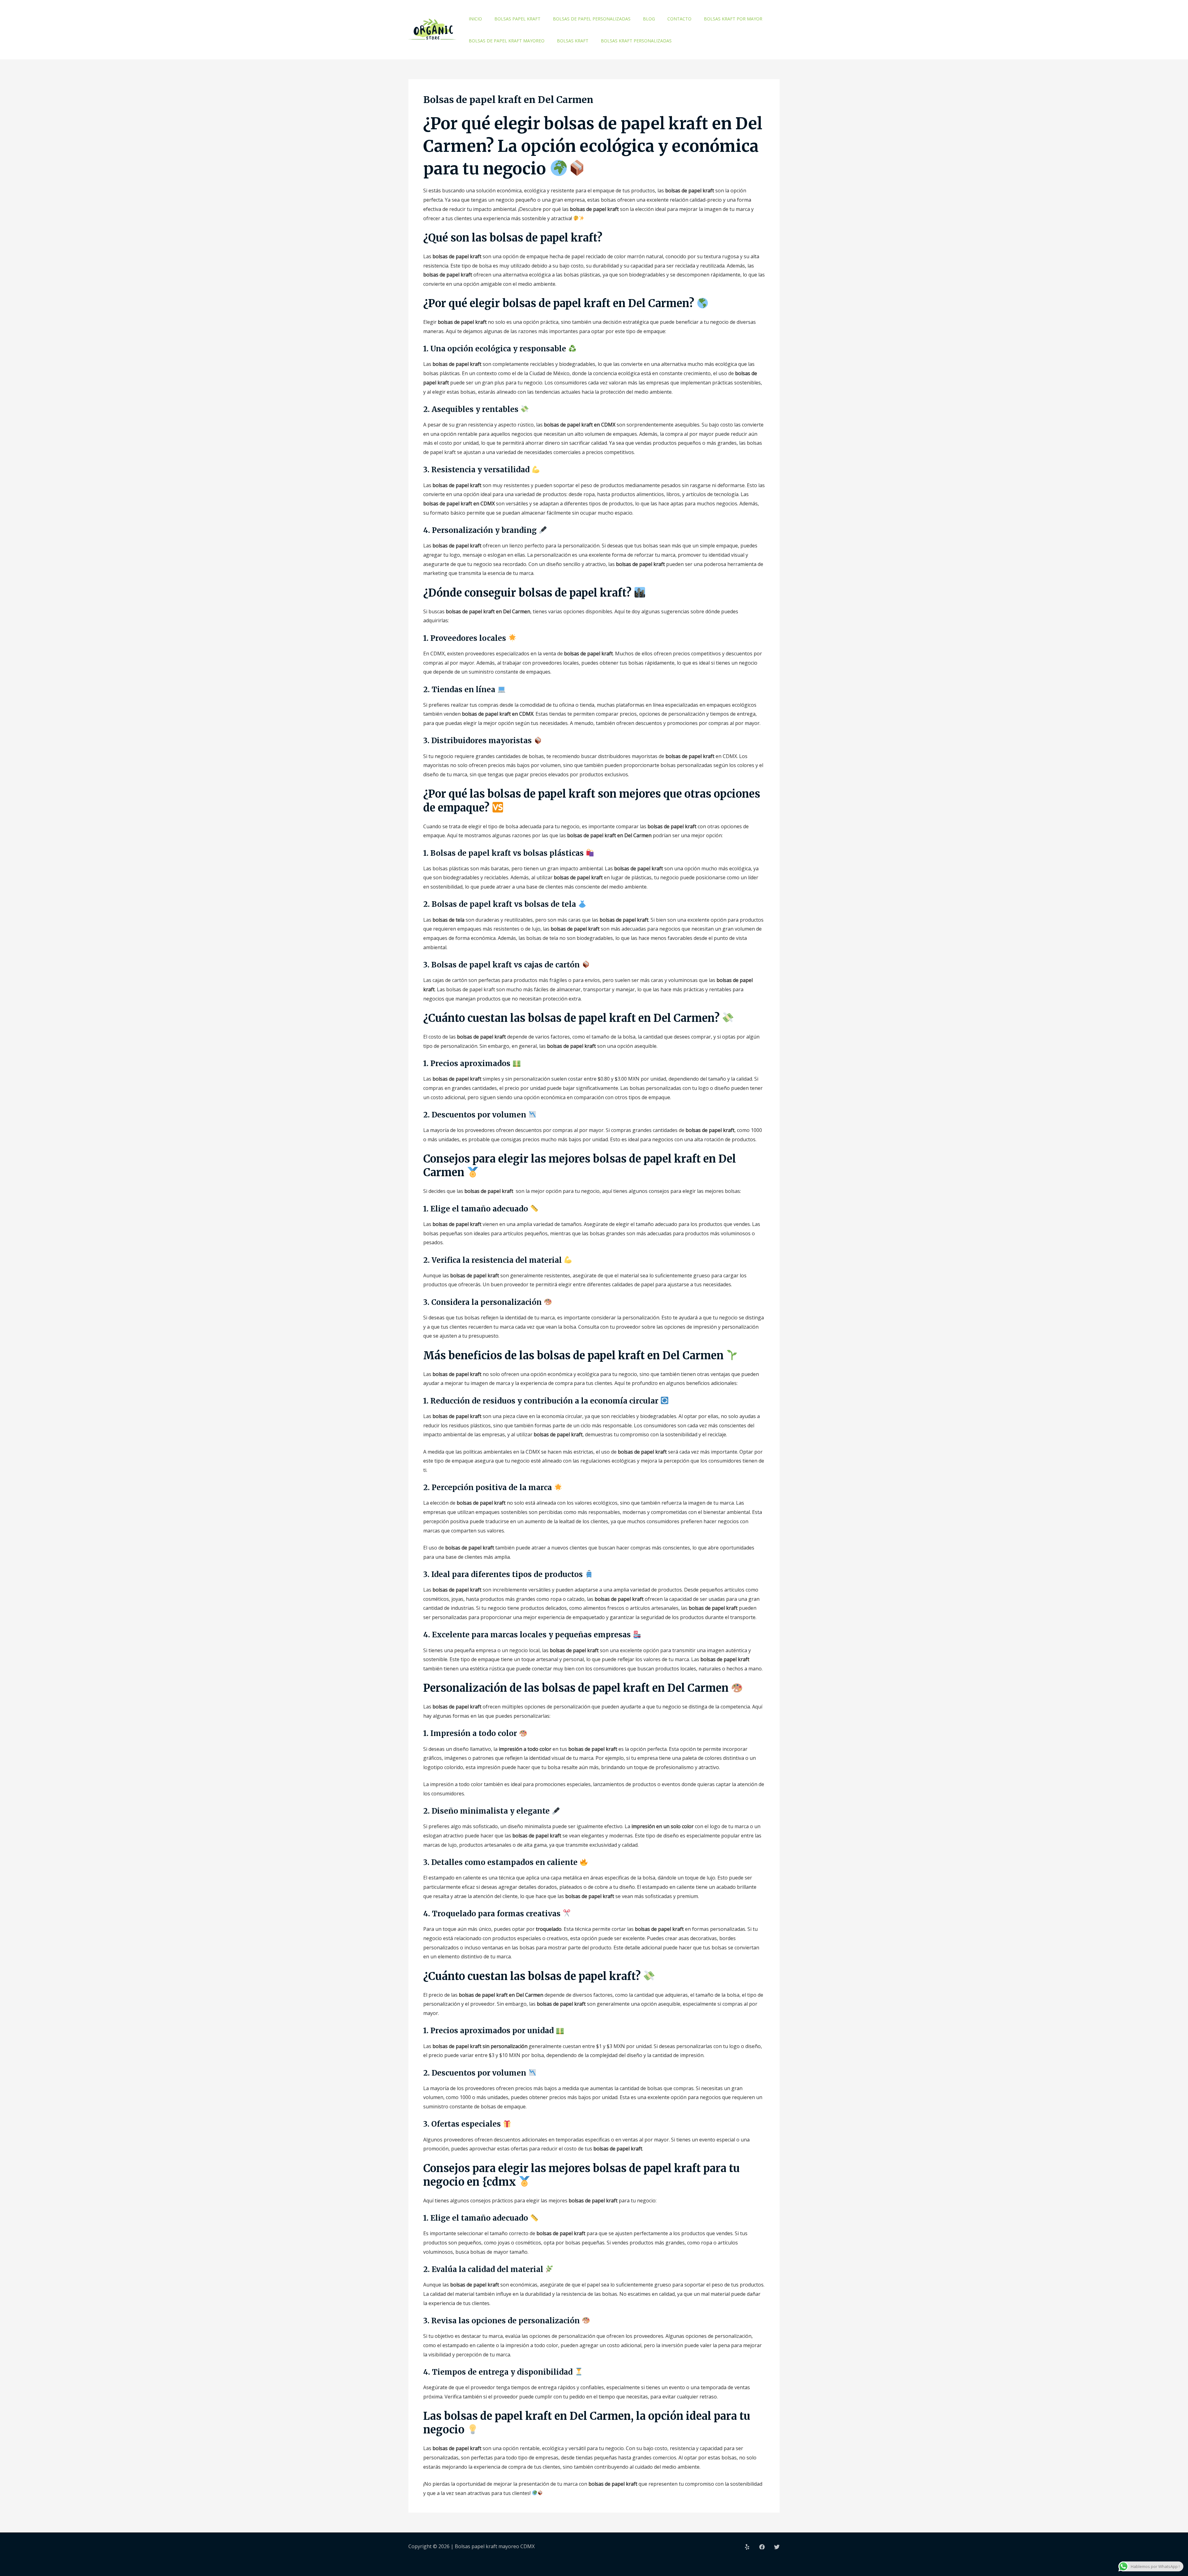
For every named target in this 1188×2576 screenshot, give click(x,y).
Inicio (475, 19)
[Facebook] (762, 2547)
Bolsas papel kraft (517, 19)
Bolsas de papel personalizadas (592, 19)
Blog (649, 19)
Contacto (679, 19)
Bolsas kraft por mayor (733, 19)
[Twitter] (777, 2547)
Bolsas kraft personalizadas (636, 41)
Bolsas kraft (573, 41)
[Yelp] (747, 2547)
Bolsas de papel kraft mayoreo (507, 41)
